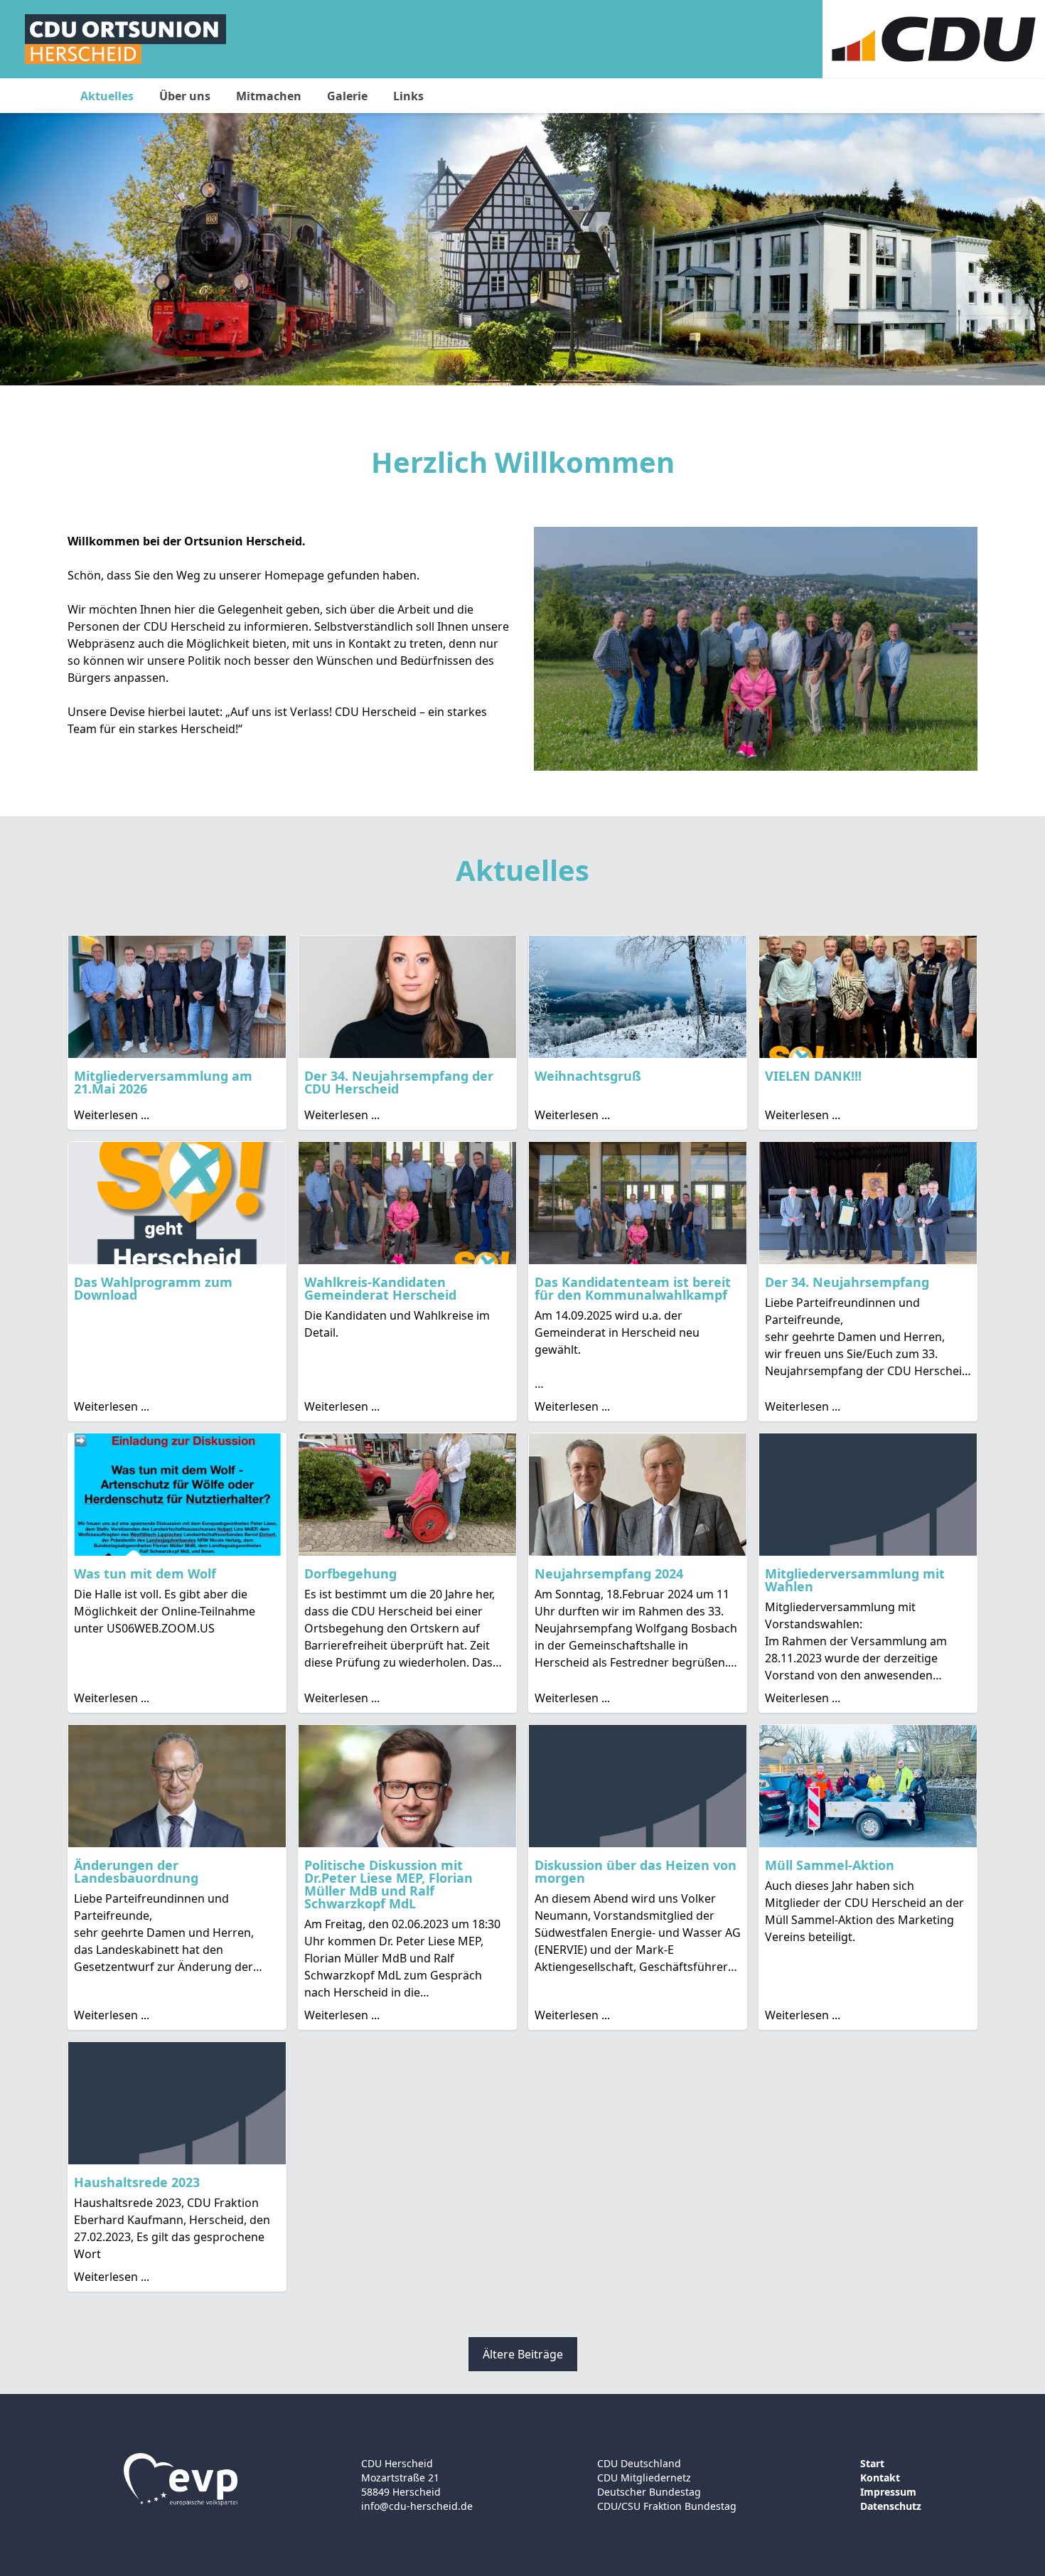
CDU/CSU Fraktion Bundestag (667, 2506)
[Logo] (125, 39)
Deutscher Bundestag (649, 2492)
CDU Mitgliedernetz (644, 2478)
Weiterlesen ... (112, 1115)
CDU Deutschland (639, 2463)
